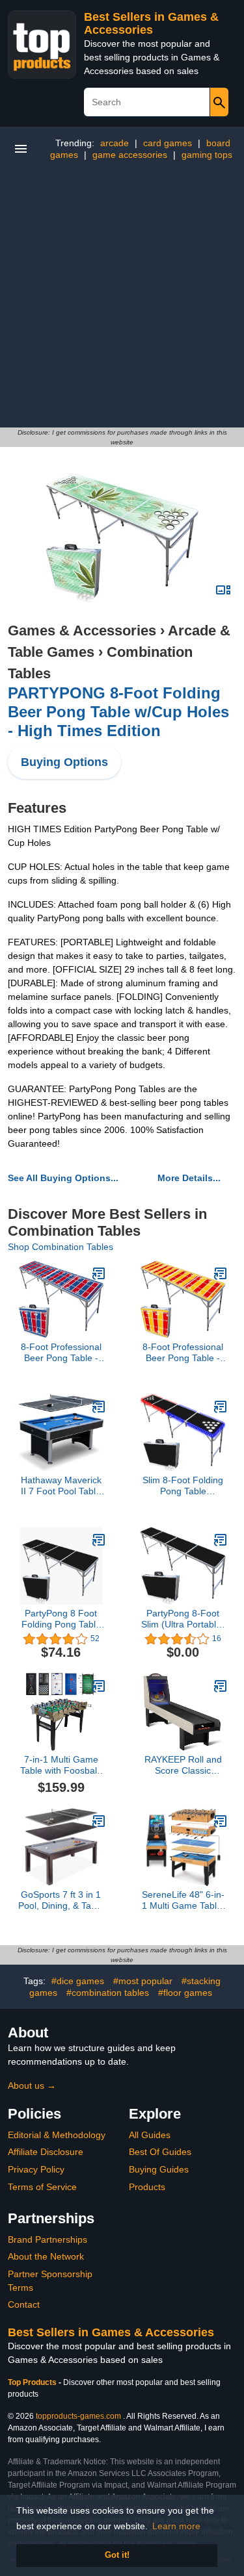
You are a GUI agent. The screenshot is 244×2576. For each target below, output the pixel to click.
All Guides (150, 2135)
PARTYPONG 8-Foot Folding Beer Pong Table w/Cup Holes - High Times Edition (118, 712)
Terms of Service (42, 2187)
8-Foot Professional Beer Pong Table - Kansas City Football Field (183, 1353)
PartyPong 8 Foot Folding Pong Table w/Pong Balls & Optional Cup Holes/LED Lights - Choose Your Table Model (61, 1619)
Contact (24, 2304)
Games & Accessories (82, 631)
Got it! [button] (117, 2555)
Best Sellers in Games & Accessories (151, 23)
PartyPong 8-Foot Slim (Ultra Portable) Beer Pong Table (183, 1619)
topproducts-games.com (78, 2416)
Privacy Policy (36, 2169)
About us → (32, 2085)
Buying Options (64, 762)
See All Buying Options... (63, 1178)
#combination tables (108, 1993)
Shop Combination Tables (61, 1247)
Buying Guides (159, 2169)
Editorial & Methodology (57, 2135)
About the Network (46, 2256)
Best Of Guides (160, 2152)
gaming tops (207, 155)
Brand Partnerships (47, 2239)
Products (147, 2187)
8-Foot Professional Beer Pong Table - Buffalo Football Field (61, 1353)
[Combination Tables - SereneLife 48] (221, 1821)
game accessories (130, 155)
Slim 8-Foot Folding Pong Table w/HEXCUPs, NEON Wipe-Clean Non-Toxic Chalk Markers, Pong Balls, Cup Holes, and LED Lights (183, 1486)
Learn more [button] (176, 2526)
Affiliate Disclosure (46, 2152)
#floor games (185, 1993)
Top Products (33, 2382)
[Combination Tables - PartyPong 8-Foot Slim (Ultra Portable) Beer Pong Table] (221, 1540)
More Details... (189, 1178)
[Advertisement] (122, 299)
